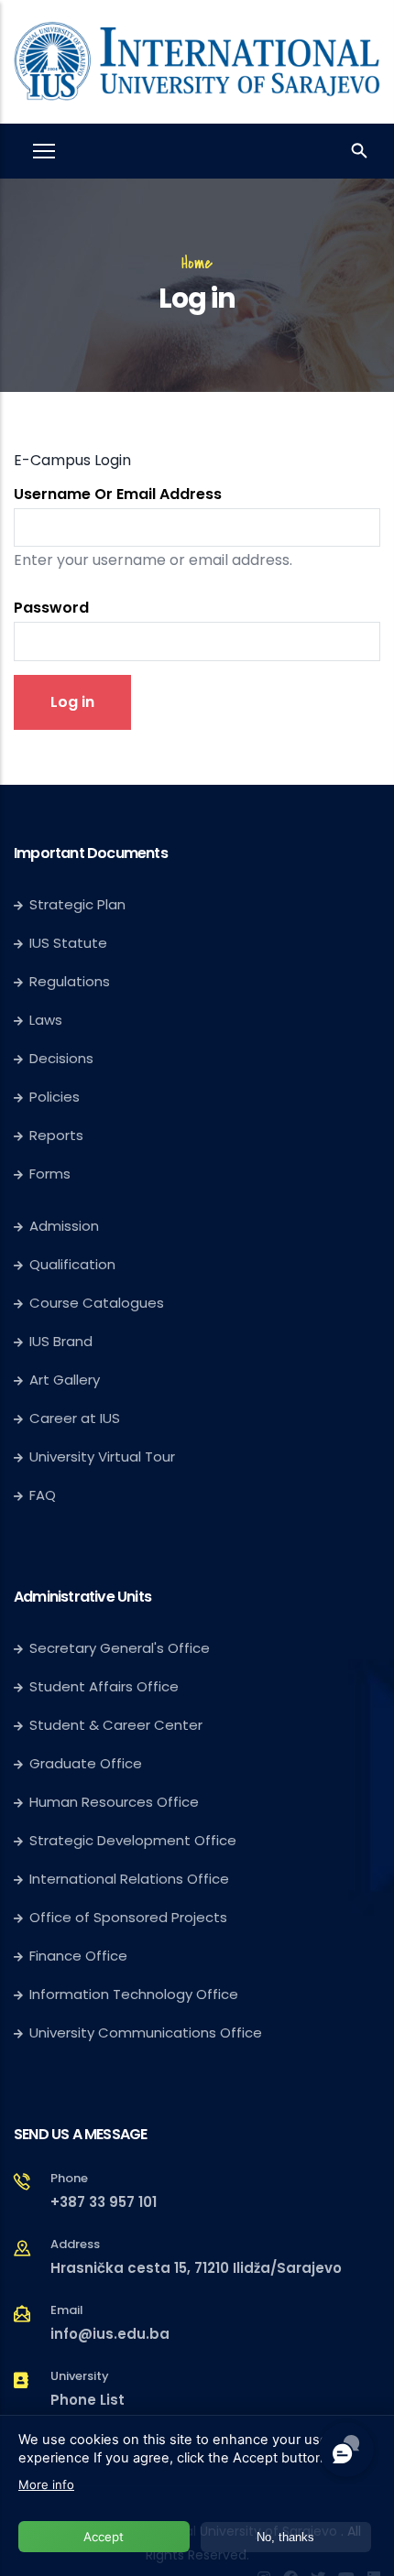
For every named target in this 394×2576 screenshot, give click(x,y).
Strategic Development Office (133, 1840)
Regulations (70, 981)
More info (46, 2484)
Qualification (72, 1264)
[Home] (197, 57)
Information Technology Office (134, 1994)
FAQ (43, 1495)
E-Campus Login (72, 460)
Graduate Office (86, 1763)
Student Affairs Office (104, 1686)
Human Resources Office (114, 1802)
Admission (64, 1226)
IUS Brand (61, 1341)
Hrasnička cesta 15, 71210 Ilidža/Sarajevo (196, 2268)
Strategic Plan (77, 904)
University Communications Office (146, 2033)
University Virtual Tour (102, 1456)
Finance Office (78, 1956)
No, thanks (285, 2537)
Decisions (61, 1058)
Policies (55, 1097)
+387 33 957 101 (104, 2202)
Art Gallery (65, 1380)
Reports (56, 1135)
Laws (46, 1020)
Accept (104, 2537)
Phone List (88, 2400)
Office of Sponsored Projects (128, 1917)
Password (51, 608)
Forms (50, 1174)
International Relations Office (129, 1879)
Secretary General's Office (120, 1648)
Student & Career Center (116, 1725)
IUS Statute (68, 943)
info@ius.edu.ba (110, 2334)
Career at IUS (75, 1418)
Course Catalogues (97, 1303)
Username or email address (118, 494)
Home (197, 263)
